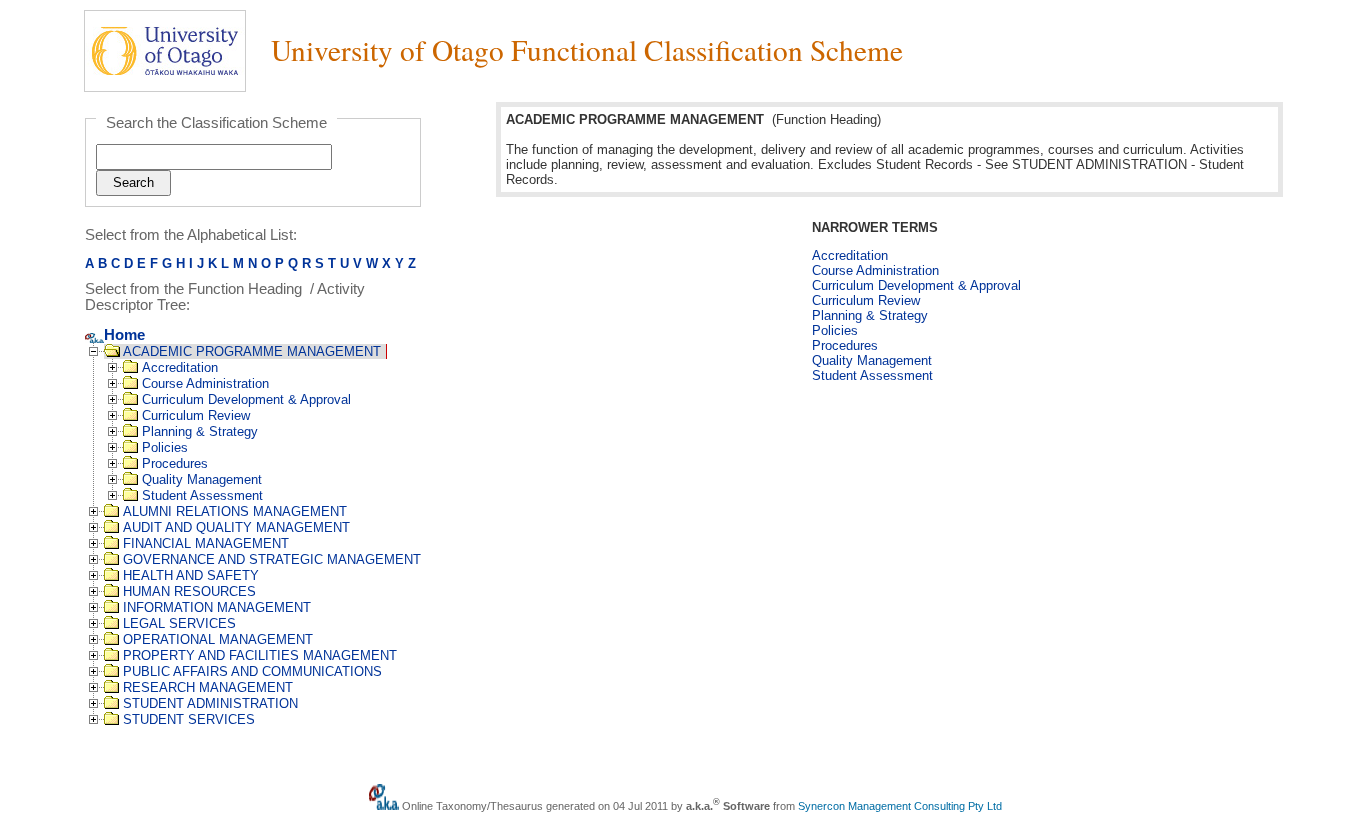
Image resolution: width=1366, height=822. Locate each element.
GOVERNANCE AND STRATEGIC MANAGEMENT (272, 559)
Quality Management (202, 479)
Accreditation (180, 367)
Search (133, 182)
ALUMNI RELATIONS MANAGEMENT (235, 511)
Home (124, 335)
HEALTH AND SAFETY (191, 575)
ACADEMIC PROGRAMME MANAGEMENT (252, 351)
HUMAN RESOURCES (189, 591)
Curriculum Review (196, 415)
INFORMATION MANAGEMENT (217, 607)
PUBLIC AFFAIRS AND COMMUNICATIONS (252, 671)
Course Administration (205, 383)
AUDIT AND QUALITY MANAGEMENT (236, 527)
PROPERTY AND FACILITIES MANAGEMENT (260, 655)
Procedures (175, 463)
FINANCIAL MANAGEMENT (206, 543)
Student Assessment (202, 495)
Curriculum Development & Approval (246, 399)
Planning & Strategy (200, 431)
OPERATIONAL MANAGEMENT (218, 639)
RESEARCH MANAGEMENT (208, 687)
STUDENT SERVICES (189, 719)
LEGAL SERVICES (179, 623)
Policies (165, 447)
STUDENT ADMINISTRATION (210, 703)
